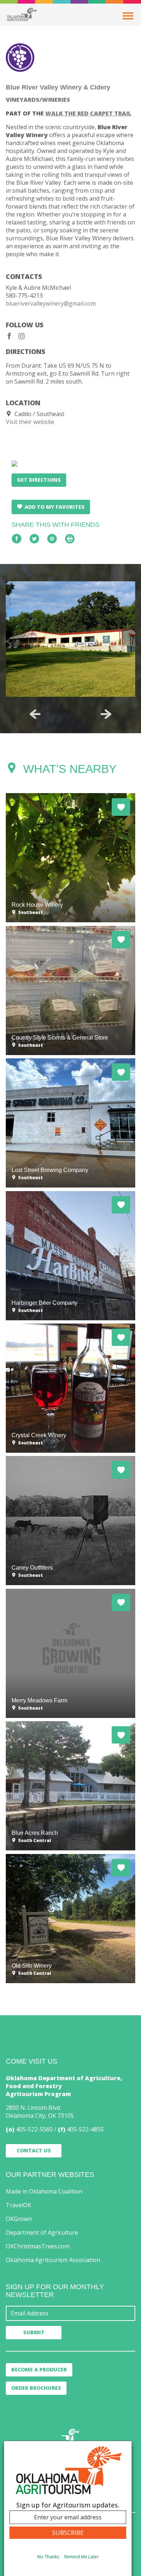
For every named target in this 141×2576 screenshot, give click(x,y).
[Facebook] (9, 336)
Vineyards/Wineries (38, 100)
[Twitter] (34, 539)
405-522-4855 (85, 2129)
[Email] (52, 539)
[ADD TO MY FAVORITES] (121, 807)
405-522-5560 (34, 2129)
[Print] (70, 539)
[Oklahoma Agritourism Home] (22, 14)
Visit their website (30, 422)
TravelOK (18, 2205)
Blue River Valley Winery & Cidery (58, 87)
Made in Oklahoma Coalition (44, 2191)
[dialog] (68, 2508)
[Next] (106, 714)
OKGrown (19, 2219)
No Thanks (48, 2557)
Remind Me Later (82, 2557)
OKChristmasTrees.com (38, 2246)
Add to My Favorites (55, 507)
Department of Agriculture (42, 2232)
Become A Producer (39, 2369)
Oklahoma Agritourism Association (53, 2260)
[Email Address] (70, 2313)
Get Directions (39, 480)
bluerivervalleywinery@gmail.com (51, 303)
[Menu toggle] (128, 16)
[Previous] (35, 714)
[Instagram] (22, 336)
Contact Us (34, 2150)
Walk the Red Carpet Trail (88, 113)
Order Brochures (36, 2388)
